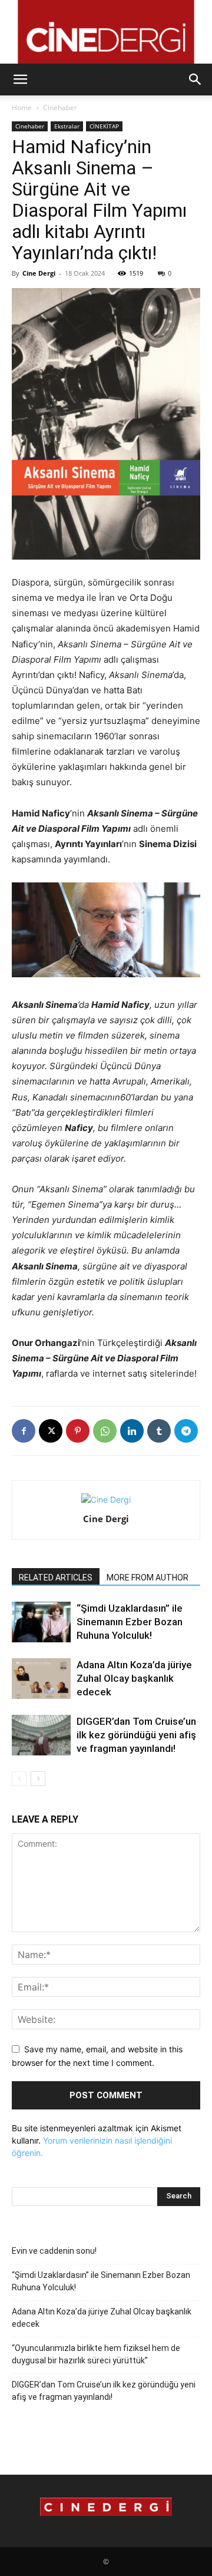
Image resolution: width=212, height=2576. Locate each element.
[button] (20, 80)
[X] (51, 1431)
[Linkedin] (132, 1431)
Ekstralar (67, 126)
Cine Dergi (39, 273)
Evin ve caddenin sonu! (54, 2251)
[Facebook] (24, 1431)
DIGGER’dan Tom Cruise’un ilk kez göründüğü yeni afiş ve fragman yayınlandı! (136, 1735)
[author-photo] (106, 1499)
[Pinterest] (78, 1431)
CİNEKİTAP (104, 126)
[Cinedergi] (106, 32)
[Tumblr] (159, 1431)
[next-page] (38, 1779)
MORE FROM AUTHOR (148, 1578)
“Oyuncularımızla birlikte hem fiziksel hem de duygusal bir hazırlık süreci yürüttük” (96, 2354)
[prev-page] (19, 1779)
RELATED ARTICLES (56, 1578)
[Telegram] (186, 1431)
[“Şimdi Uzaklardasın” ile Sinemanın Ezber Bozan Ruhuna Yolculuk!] (41, 1622)
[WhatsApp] (105, 1431)
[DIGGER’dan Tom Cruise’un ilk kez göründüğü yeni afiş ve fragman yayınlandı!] (41, 1735)
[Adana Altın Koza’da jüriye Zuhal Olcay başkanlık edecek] (41, 1679)
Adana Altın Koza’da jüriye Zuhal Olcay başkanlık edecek (134, 1678)
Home (22, 108)
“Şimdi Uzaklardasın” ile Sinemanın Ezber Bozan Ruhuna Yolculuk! (130, 1622)
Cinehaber (60, 108)
